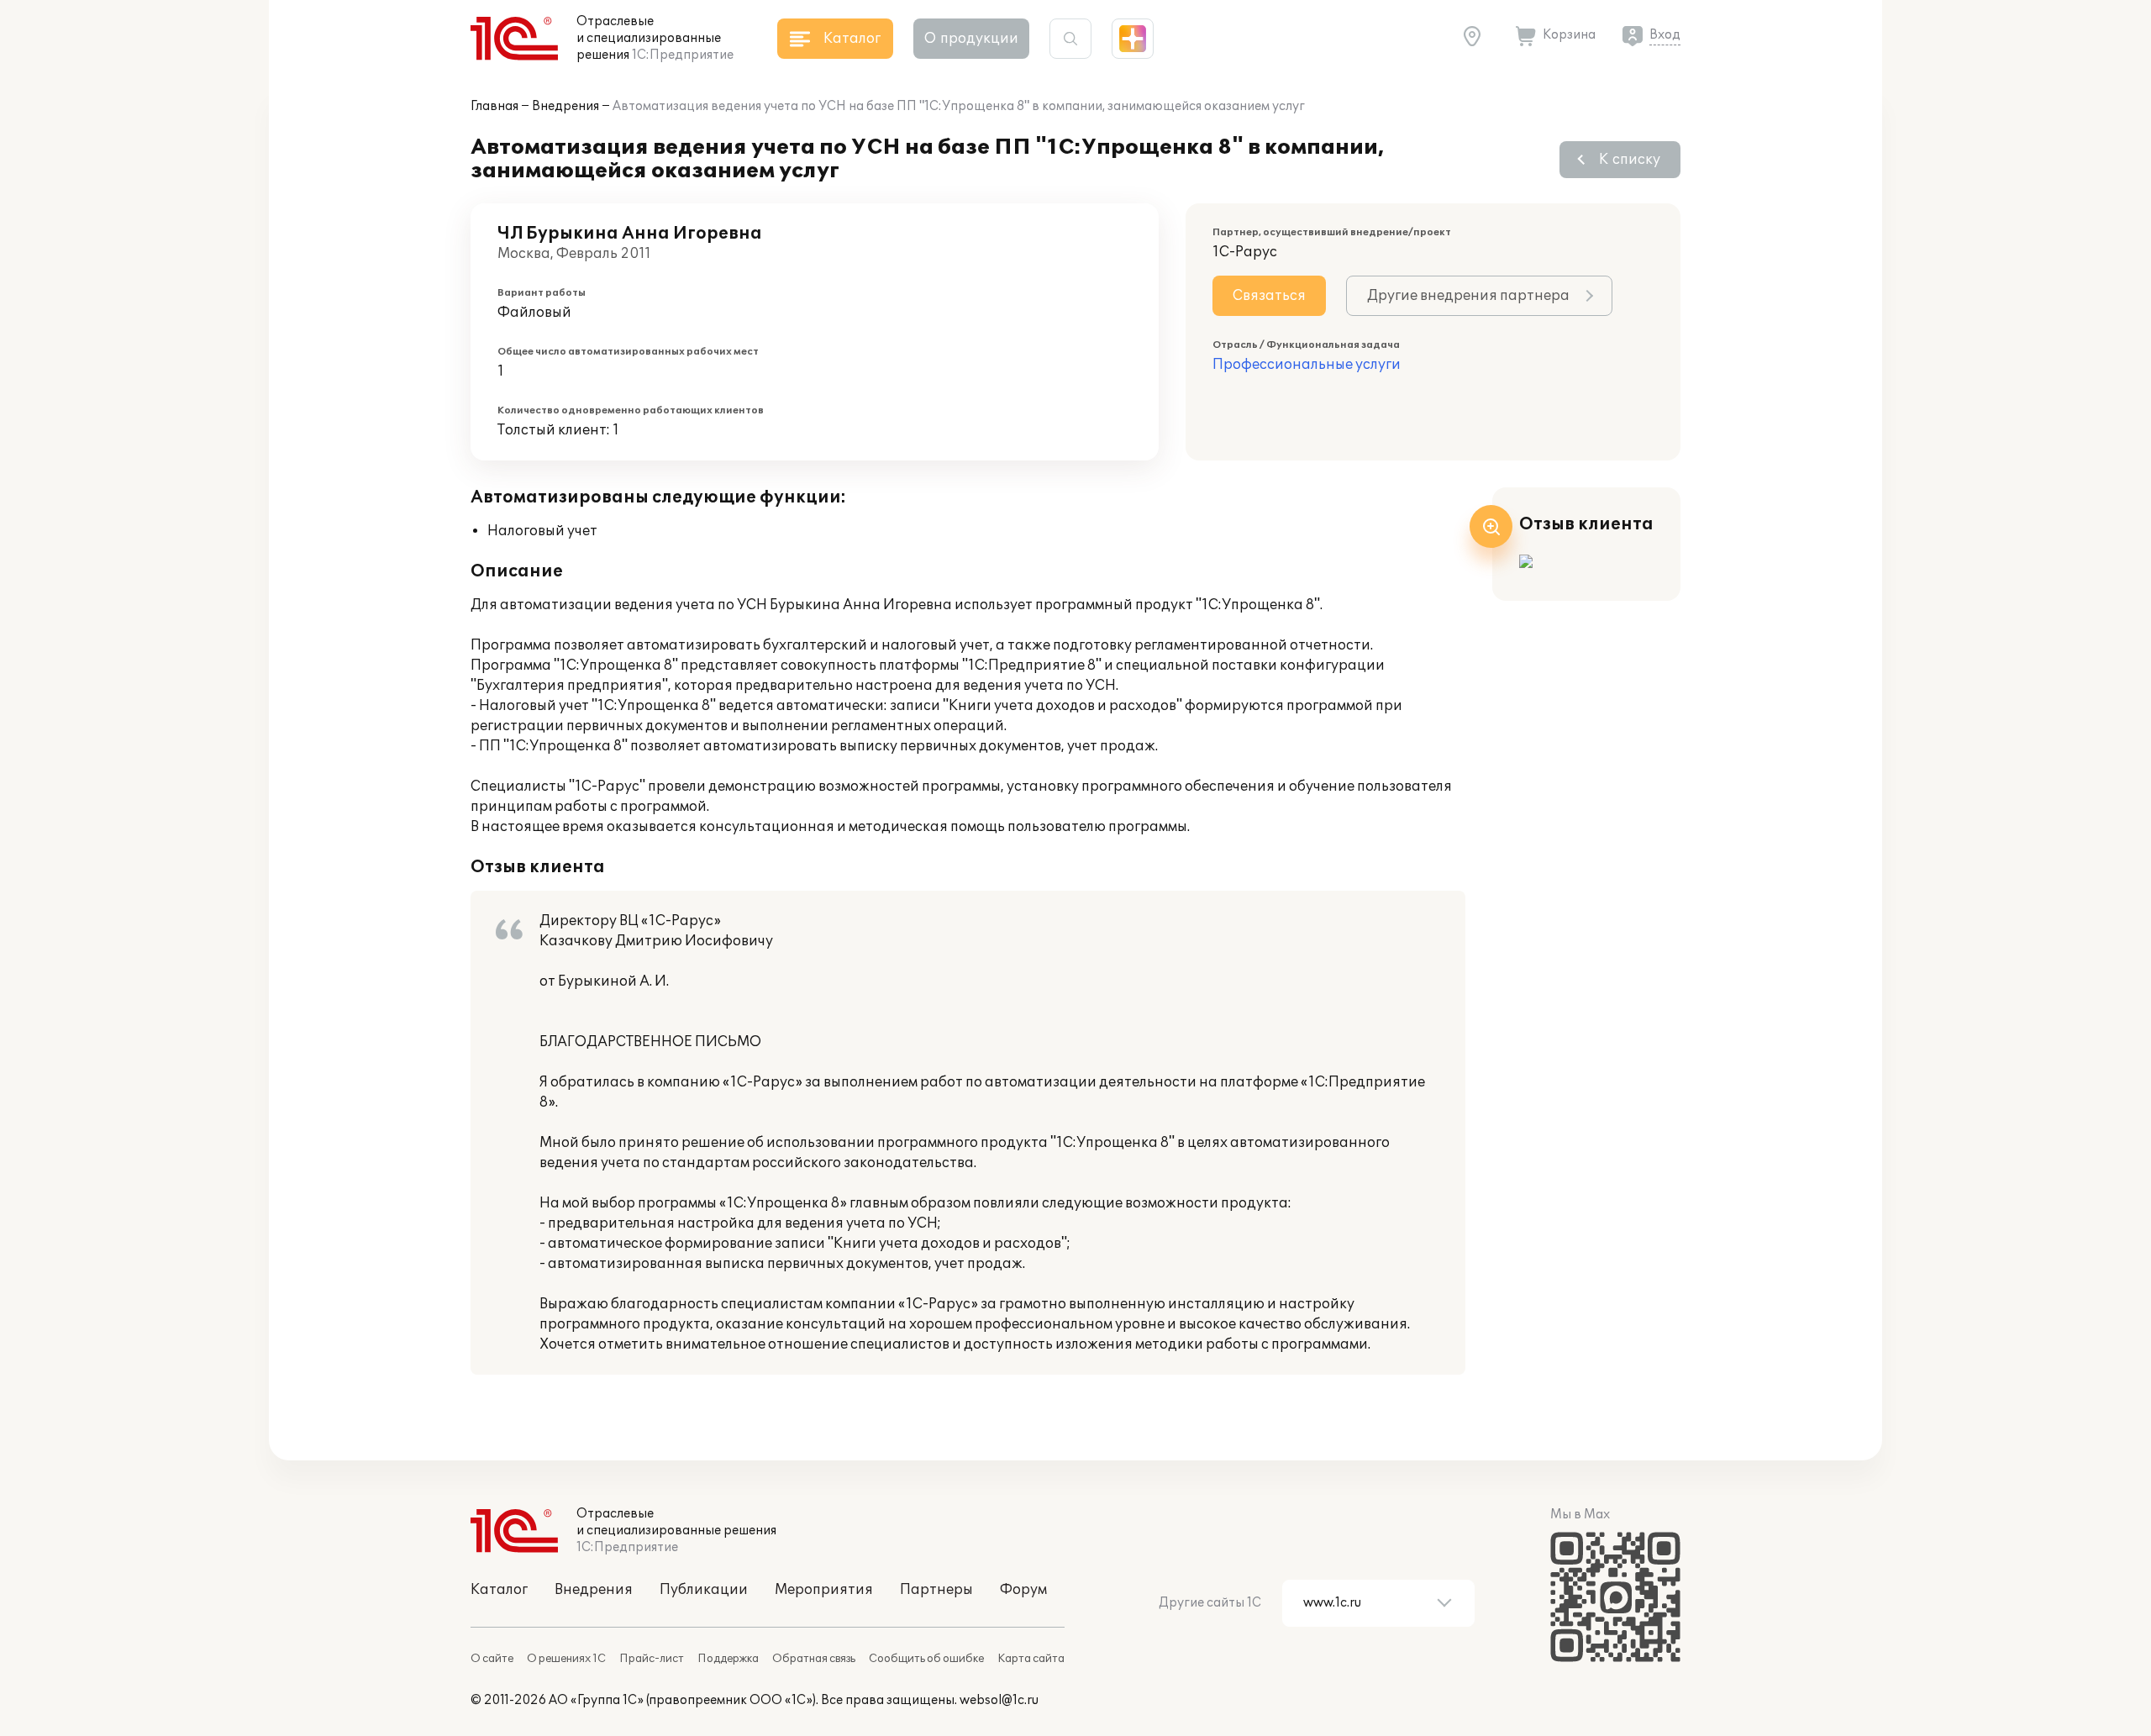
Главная (494, 106)
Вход (1665, 35)
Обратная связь (814, 1659)
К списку (1630, 160)
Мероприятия (824, 1590)
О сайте (492, 1659)
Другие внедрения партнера (1468, 296)
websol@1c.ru (999, 1700)
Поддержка (728, 1659)
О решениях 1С (566, 1659)
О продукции (971, 39)
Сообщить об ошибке (926, 1659)
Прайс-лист (652, 1659)
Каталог (499, 1590)
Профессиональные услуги (1307, 365)
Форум (1023, 1590)
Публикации (704, 1590)
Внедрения (565, 106)
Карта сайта (1031, 1659)
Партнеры (936, 1590)
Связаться (1269, 296)
